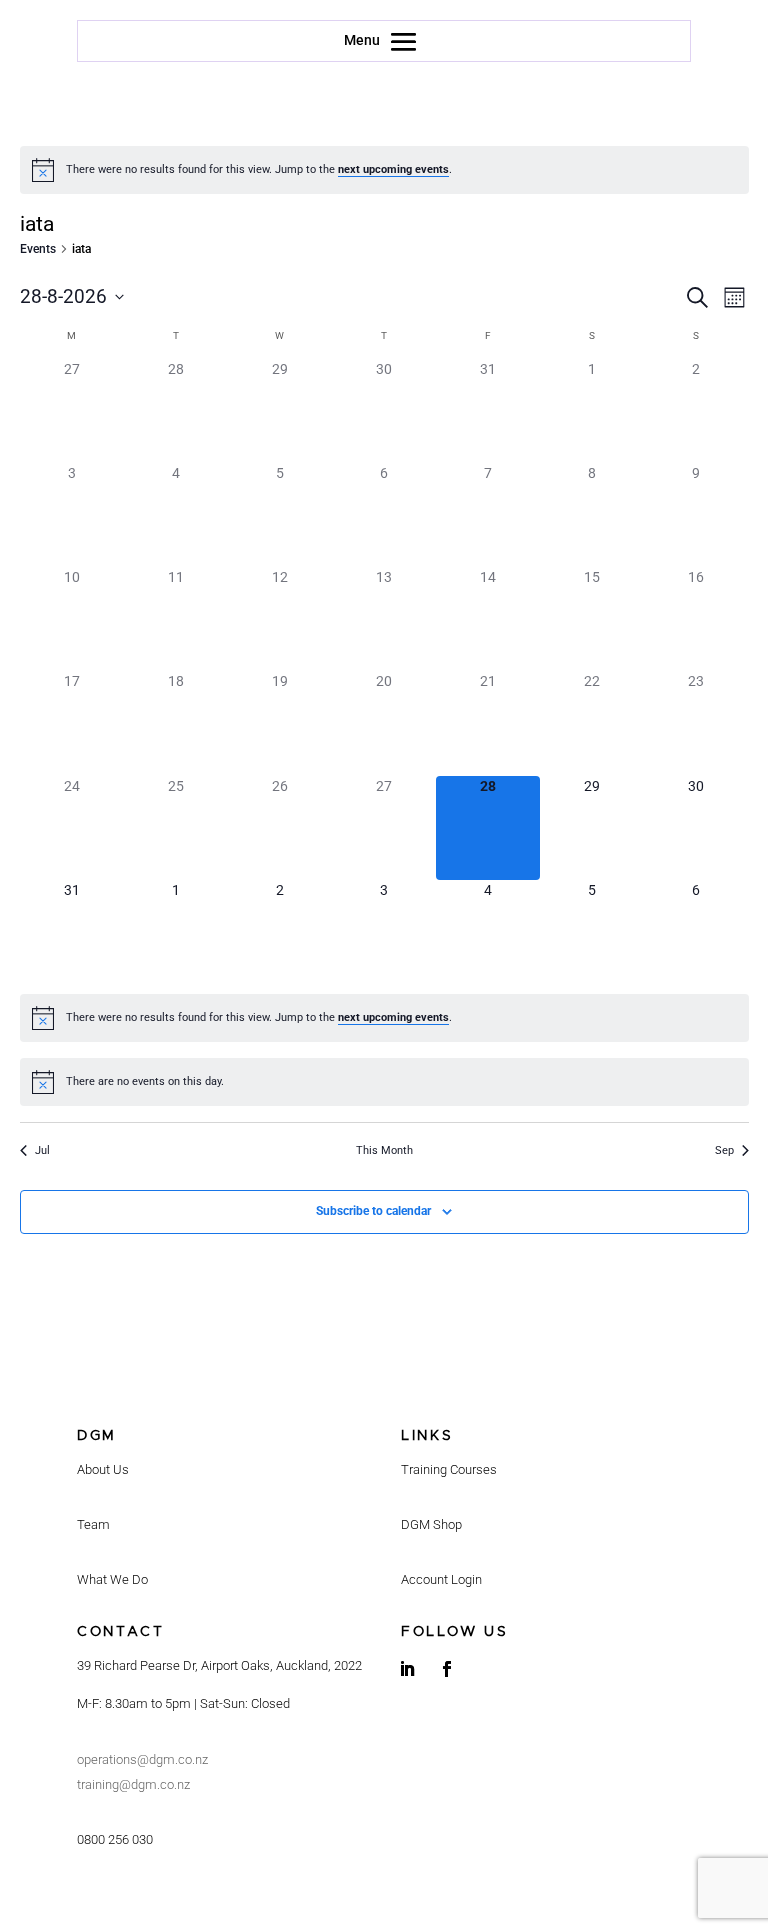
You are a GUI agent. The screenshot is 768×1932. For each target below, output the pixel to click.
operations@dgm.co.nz (142, 1759)
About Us (103, 1469)
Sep (724, 1150)
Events (38, 249)
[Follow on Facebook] (447, 1669)
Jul (42, 1150)
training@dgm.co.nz (133, 1784)
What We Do (112, 1579)
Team (93, 1524)
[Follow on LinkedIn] (407, 1669)
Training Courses (449, 1469)
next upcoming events (393, 169)
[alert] (384, 170)
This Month (384, 1150)
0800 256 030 (115, 1839)
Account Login (441, 1579)
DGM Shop (431, 1524)
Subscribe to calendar (373, 1211)
